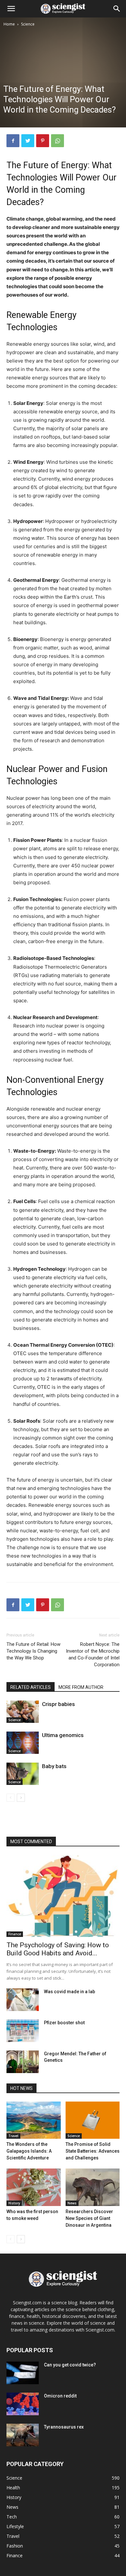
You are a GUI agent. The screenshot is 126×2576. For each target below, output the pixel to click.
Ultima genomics (63, 1735)
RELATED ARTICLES (31, 1687)
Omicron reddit (60, 2396)
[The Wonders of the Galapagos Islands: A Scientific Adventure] (34, 2120)
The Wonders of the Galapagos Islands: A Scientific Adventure (29, 2151)
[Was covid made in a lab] (23, 2000)
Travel (13, 2136)
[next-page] (21, 1798)
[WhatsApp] (58, 141)
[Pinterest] (43, 141)
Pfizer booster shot (64, 2023)
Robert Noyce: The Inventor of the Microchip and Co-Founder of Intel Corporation (93, 1654)
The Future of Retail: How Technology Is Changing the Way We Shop (33, 1651)
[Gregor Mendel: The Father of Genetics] (23, 2062)
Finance (15, 1934)
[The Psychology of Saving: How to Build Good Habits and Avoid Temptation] (63, 1896)
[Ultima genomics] (23, 1743)
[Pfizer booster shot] (23, 2031)
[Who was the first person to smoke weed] (34, 2187)
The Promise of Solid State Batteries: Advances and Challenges (93, 2151)
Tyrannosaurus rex (64, 2427)
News (72, 2203)
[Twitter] (28, 141)
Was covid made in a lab (69, 1992)
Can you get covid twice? (70, 2365)
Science (28, 24)
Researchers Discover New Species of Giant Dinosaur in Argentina (89, 2218)
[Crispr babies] (23, 1712)
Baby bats (54, 1766)
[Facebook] (13, 141)
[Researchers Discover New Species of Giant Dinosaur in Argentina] (93, 2187)
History (14, 2203)
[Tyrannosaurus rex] (23, 2435)
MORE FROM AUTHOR (81, 1687)
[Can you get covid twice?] (23, 2373)
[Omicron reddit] (23, 2404)
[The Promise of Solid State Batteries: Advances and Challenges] (93, 2120)
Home (9, 24)
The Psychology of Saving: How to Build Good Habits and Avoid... (58, 1949)
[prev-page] (10, 1798)
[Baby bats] (23, 1774)
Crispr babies (58, 1704)
